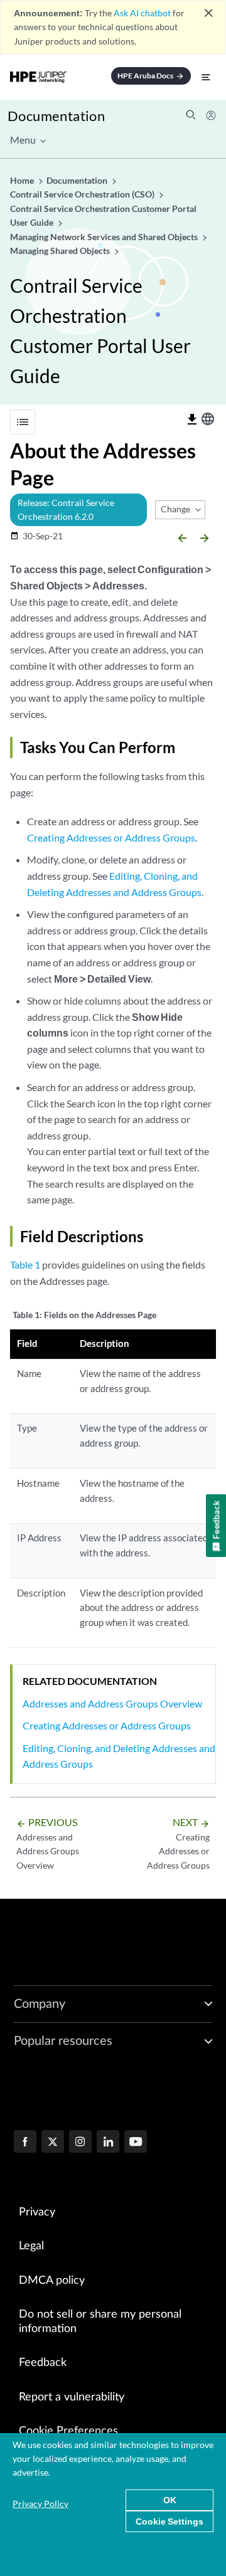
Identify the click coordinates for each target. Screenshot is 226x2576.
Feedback (43, 2363)
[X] (53, 2143)
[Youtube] (136, 2143)
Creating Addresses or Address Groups (111, 837)
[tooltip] (192, 420)
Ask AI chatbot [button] (142, 13)
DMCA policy (52, 2281)
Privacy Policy (40, 2504)
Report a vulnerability (72, 2397)
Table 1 (25, 1264)
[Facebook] (25, 2143)
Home (23, 180)
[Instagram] (80, 2143)
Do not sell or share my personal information (100, 2322)
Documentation (56, 116)
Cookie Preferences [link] (68, 2431)
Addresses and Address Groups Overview (112, 1703)
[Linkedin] (108, 2143)
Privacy (37, 2212)
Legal (31, 2246)
